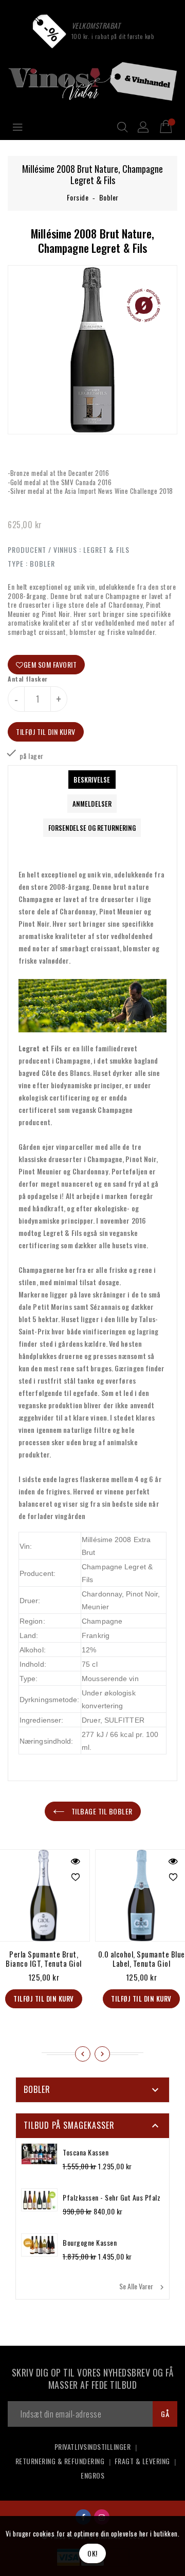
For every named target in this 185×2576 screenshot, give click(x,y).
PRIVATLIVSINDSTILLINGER (93, 2447)
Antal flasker (28, 679)
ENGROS (92, 2475)
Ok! (92, 2553)
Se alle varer (143, 2286)
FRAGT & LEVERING (142, 2461)
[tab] (92, 780)
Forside (78, 197)
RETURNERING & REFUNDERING (60, 2461)
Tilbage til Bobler (101, 1811)
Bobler (109, 197)
